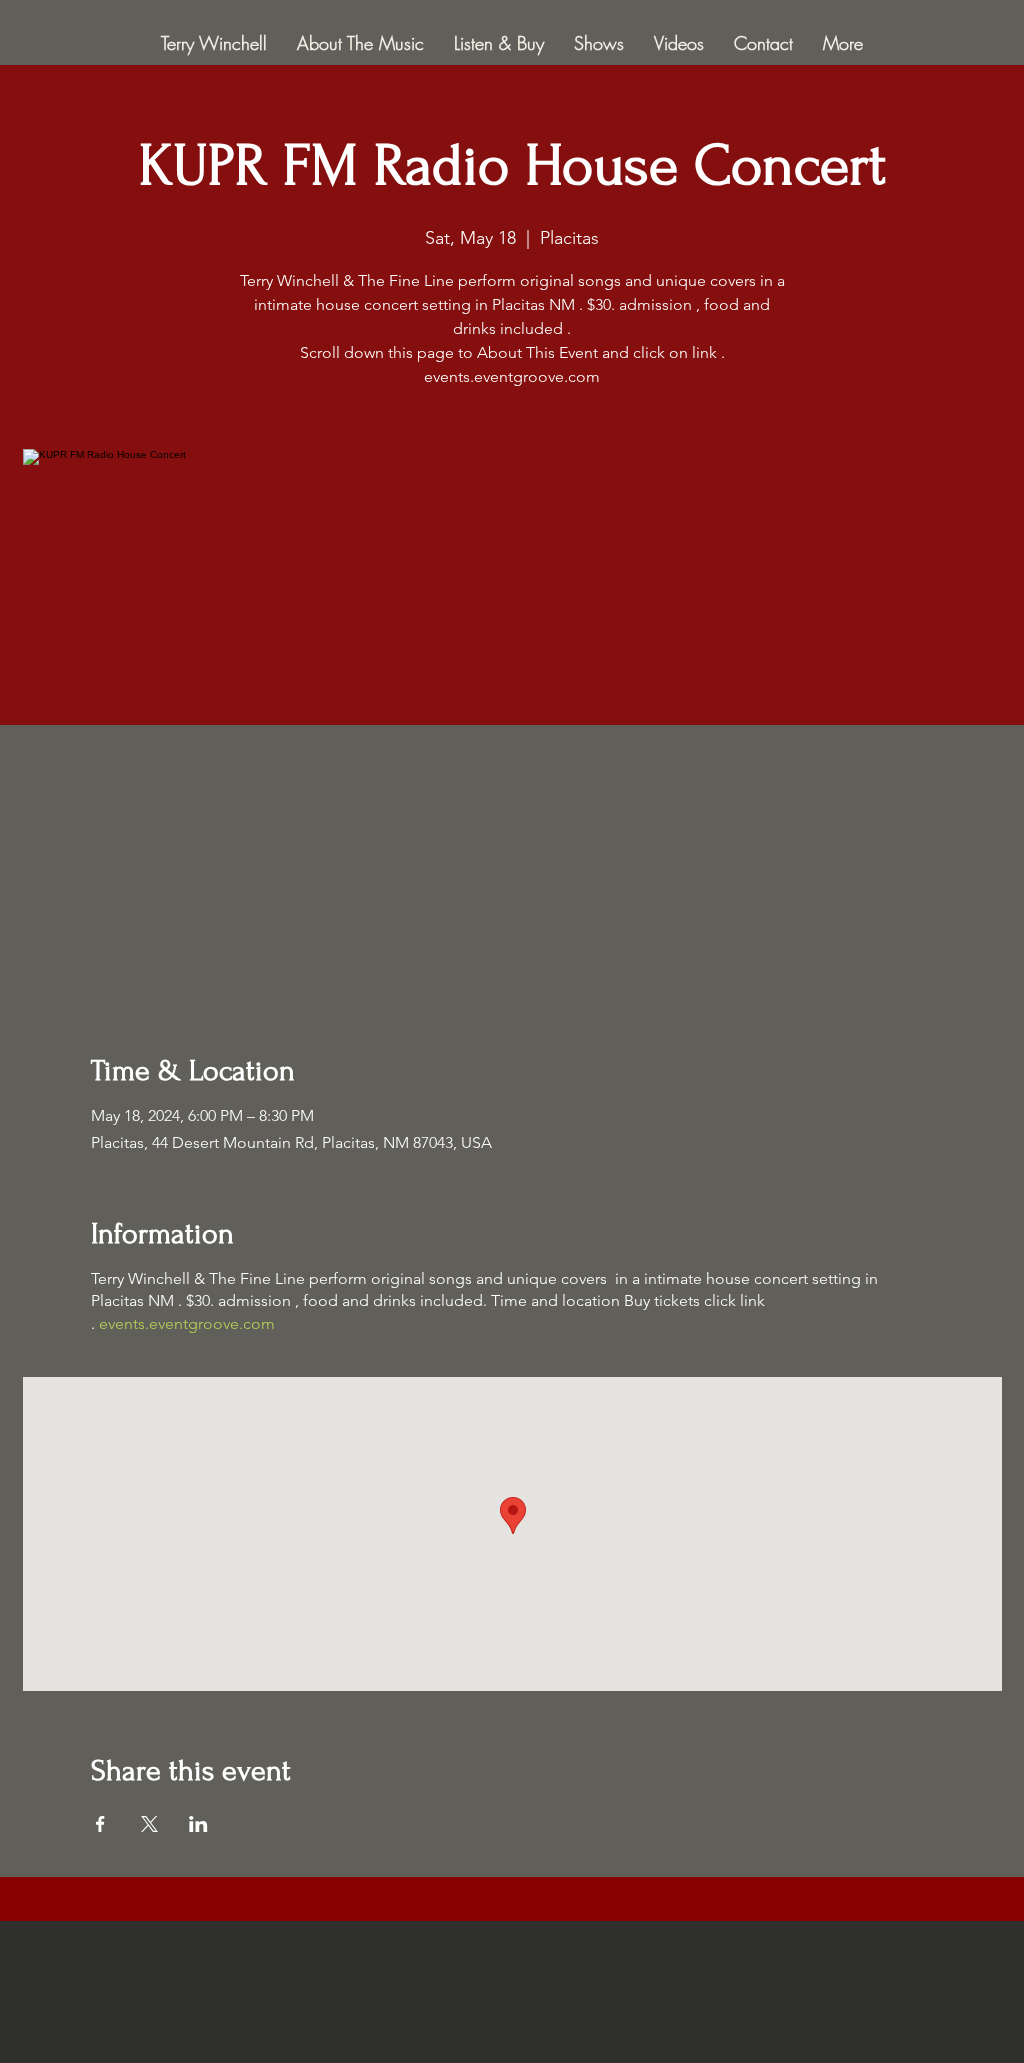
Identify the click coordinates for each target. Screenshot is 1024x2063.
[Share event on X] (149, 1824)
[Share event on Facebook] (100, 1824)
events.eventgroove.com (187, 1323)
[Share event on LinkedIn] (198, 1824)
